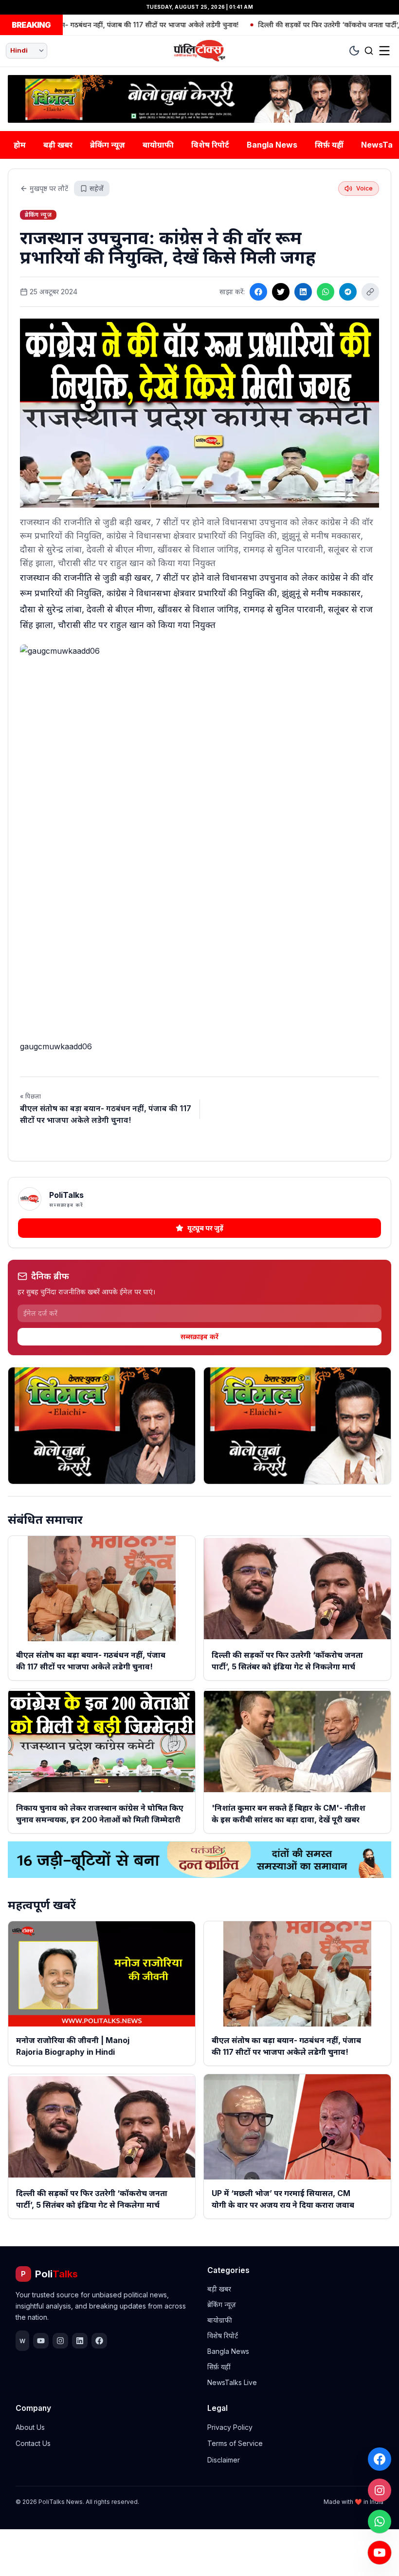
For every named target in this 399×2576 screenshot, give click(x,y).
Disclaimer (224, 2460)
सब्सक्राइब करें (199, 1336)
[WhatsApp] (380, 2521)
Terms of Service (235, 2443)
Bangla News (272, 145)
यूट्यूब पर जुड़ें (205, 1228)
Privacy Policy (230, 2427)
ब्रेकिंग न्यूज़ (108, 145)
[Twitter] (281, 292)
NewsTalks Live (232, 2382)
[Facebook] (380, 2459)
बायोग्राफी (158, 145)
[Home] (199, 51)
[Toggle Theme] (354, 51)
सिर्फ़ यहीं (329, 145)
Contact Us (33, 2443)
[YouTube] (380, 2553)
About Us (30, 2427)
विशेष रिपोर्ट (210, 145)
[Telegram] (348, 292)
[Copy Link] (370, 292)
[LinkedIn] (303, 292)
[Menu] (384, 51)
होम (20, 145)
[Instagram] (380, 2490)
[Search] (369, 51)
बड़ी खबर (58, 145)
